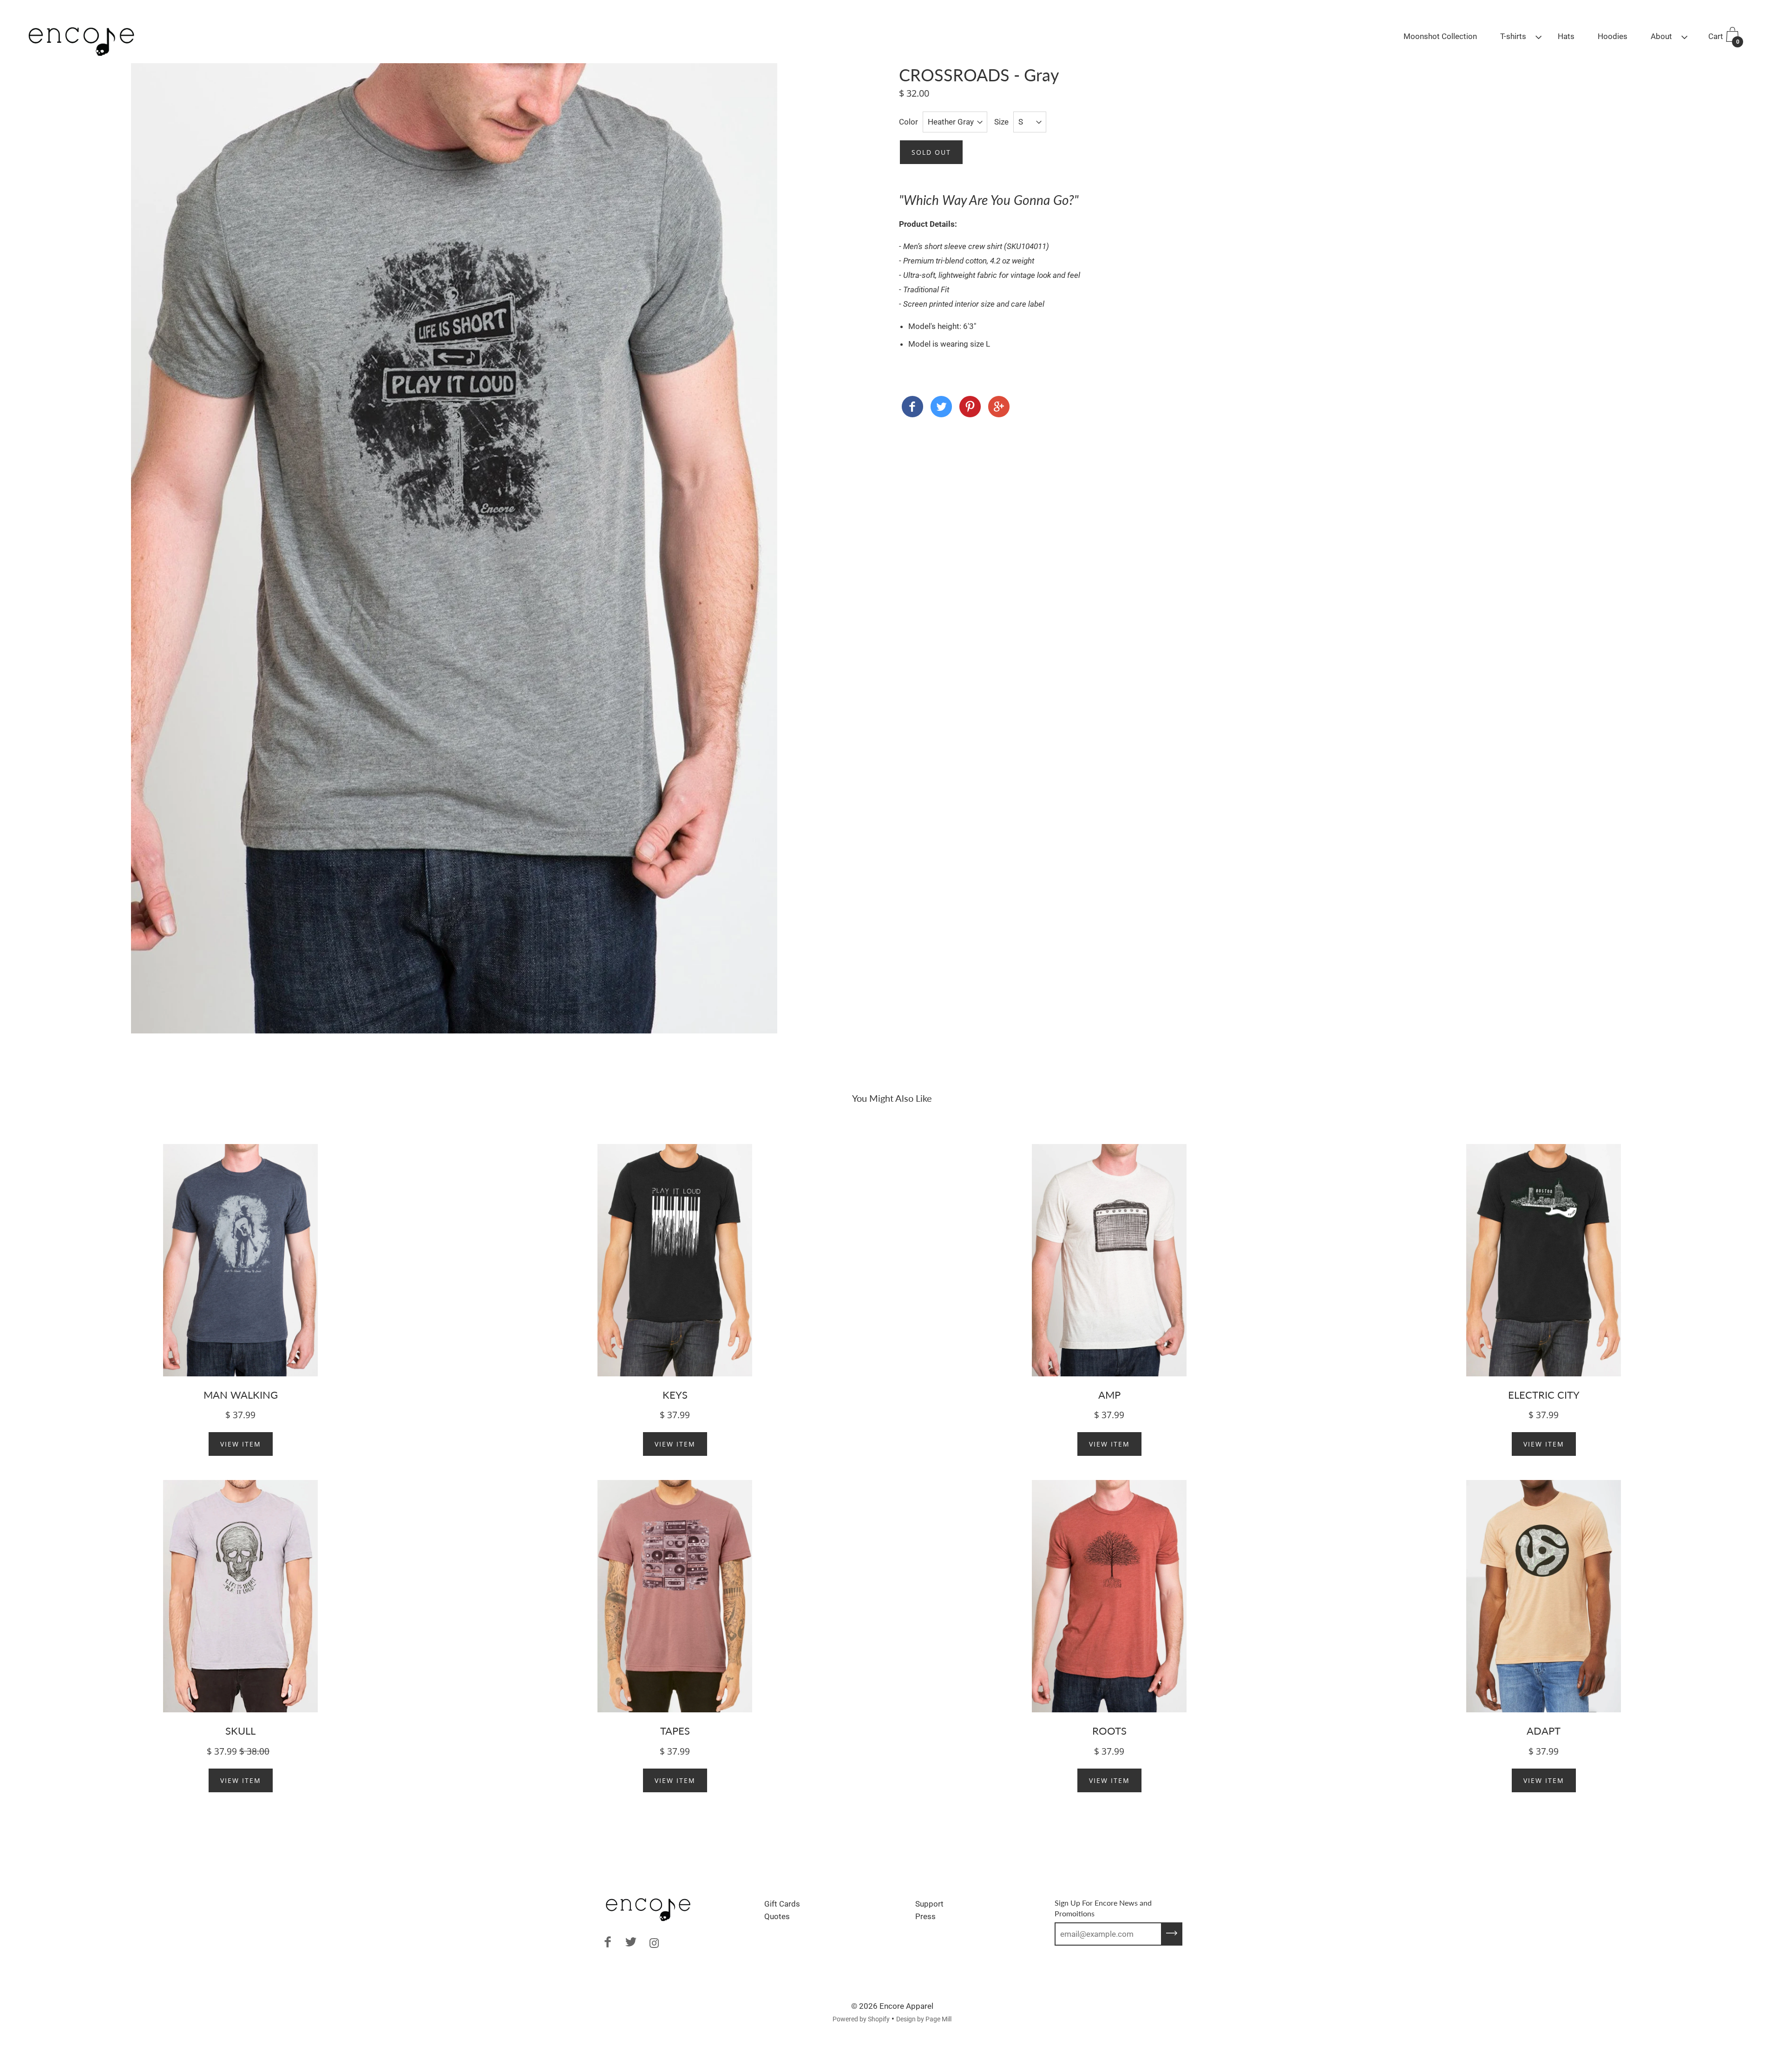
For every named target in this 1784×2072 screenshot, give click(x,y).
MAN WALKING (241, 1395)
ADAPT (1544, 1731)
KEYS (675, 1395)
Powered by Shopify (861, 2019)
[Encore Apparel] (912, 408)
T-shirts (1513, 36)
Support (929, 1904)
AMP (1109, 1395)
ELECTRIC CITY (1544, 1395)
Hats (1566, 36)
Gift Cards (782, 1904)
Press (925, 1916)
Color (908, 122)
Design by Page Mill (924, 2019)
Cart (1724, 38)
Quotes (777, 1916)
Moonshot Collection (1440, 36)
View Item (241, 1444)
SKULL (240, 1731)
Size (1001, 122)
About (1661, 36)
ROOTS (1109, 1731)
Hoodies (1613, 36)
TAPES (675, 1731)
